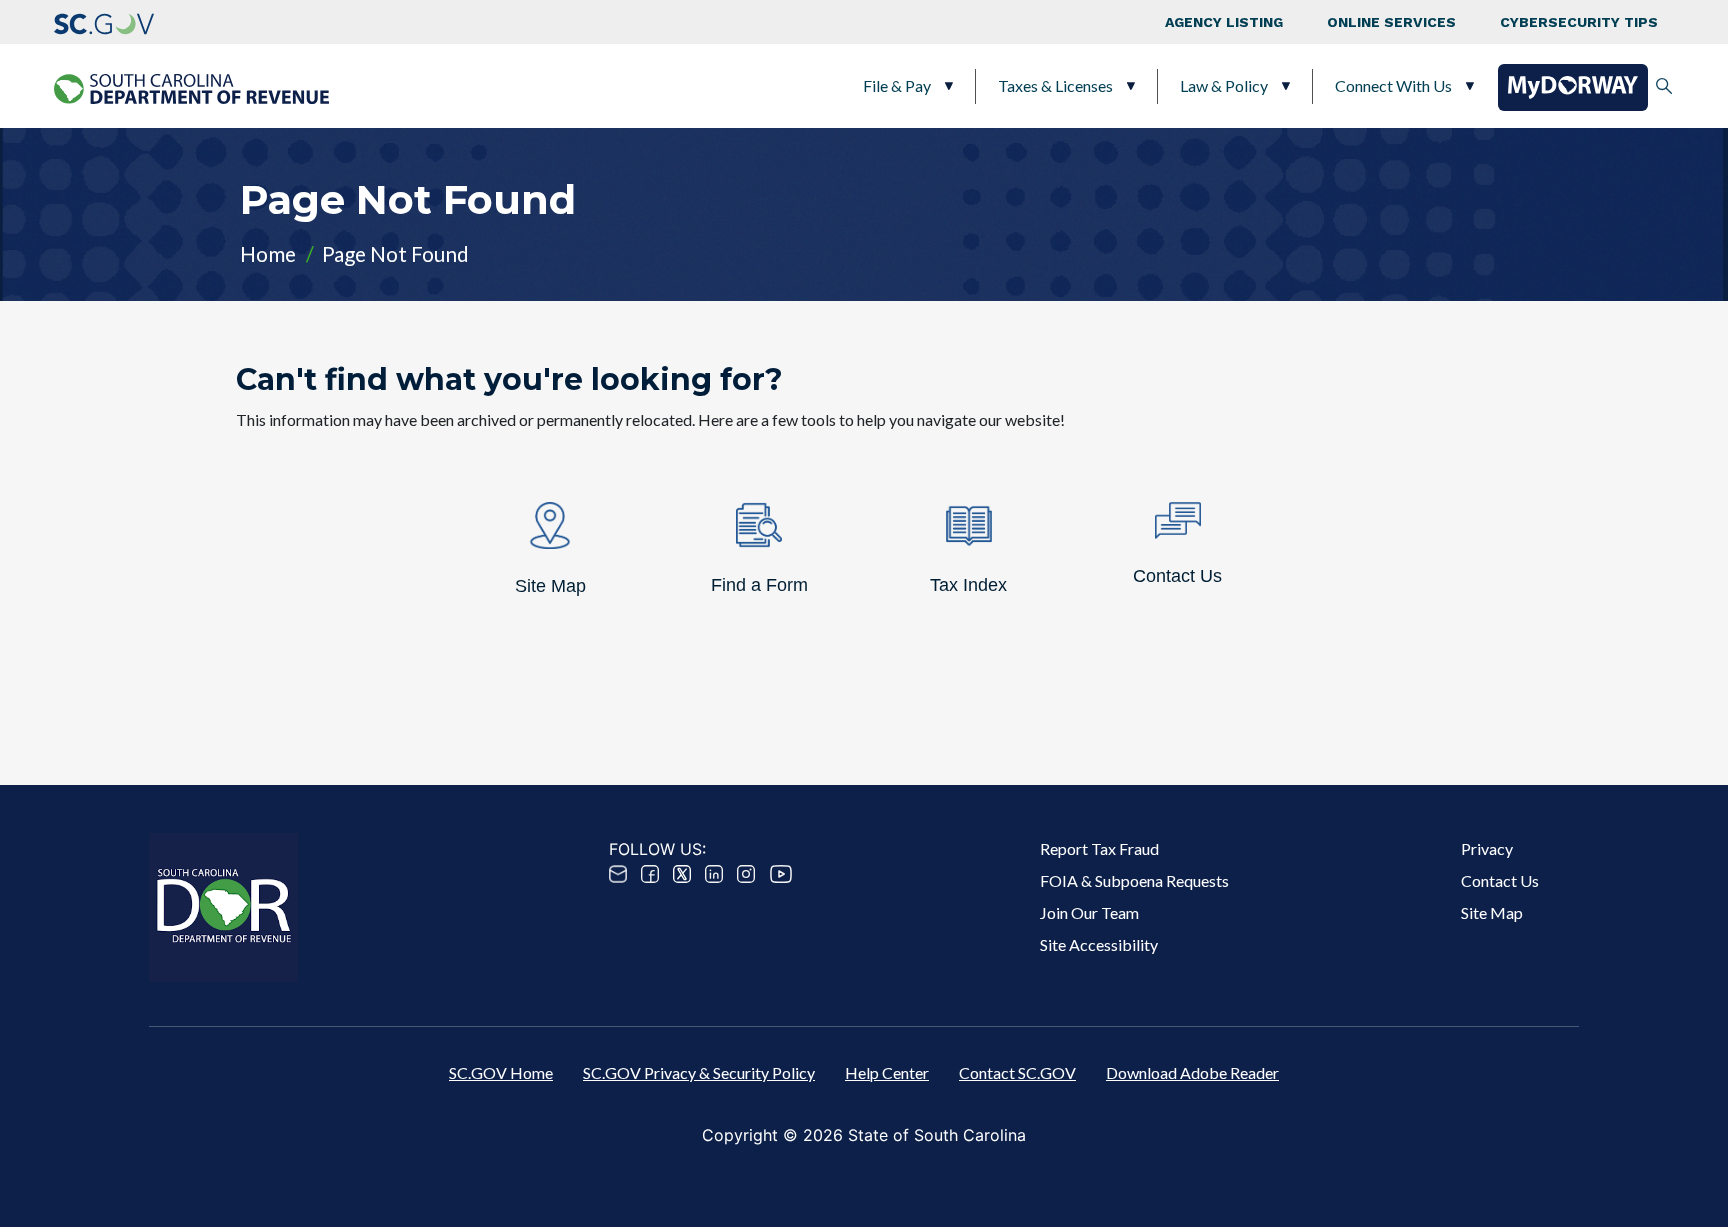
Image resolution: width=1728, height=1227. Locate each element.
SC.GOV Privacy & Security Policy (699, 1072)
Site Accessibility (1099, 944)
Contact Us (1500, 880)
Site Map (1492, 912)
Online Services (1391, 22)
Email (618, 874)
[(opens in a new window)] (104, 22)
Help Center (887, 1072)
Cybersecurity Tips (1579, 22)
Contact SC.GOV (1017, 1072)
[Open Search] (1664, 86)
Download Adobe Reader (1192, 1072)
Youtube (781, 874)
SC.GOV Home (501, 1072)
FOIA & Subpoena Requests (1134, 880)
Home (268, 253)
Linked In (714, 874)
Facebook (650, 874)
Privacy (1487, 848)
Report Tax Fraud (1099, 848)
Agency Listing (1224, 22)
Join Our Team (1089, 912)
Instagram (746, 874)
